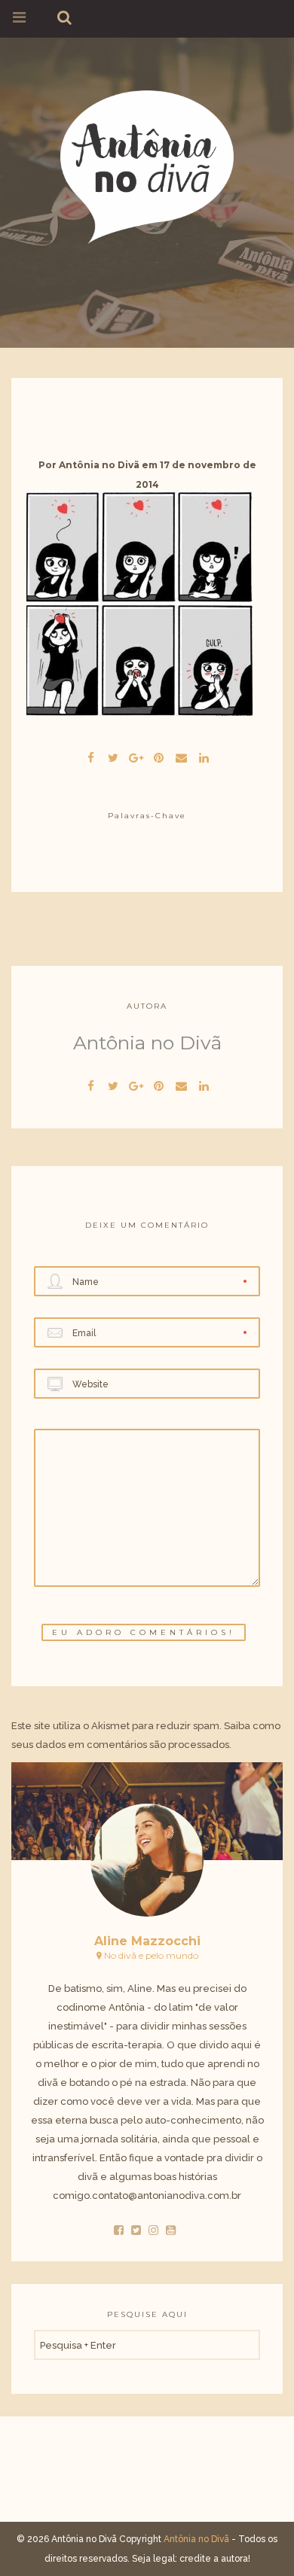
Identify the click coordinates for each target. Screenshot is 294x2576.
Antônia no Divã (99, 465)
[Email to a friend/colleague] (181, 756)
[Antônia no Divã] (147, 164)
